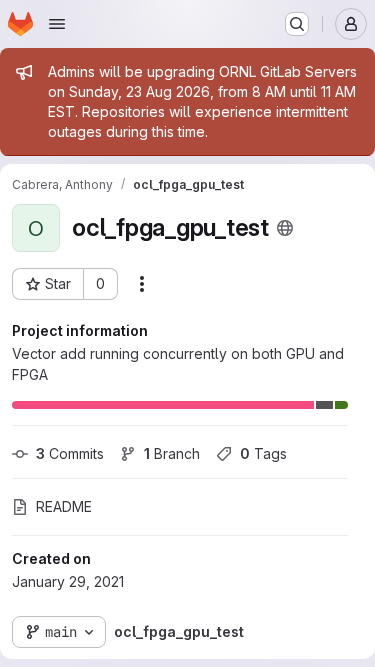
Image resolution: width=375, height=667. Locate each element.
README (64, 506)
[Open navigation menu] (57, 24)
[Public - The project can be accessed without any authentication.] (285, 228)
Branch (172, 453)
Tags (263, 453)
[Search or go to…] (297, 24)
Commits (70, 453)
